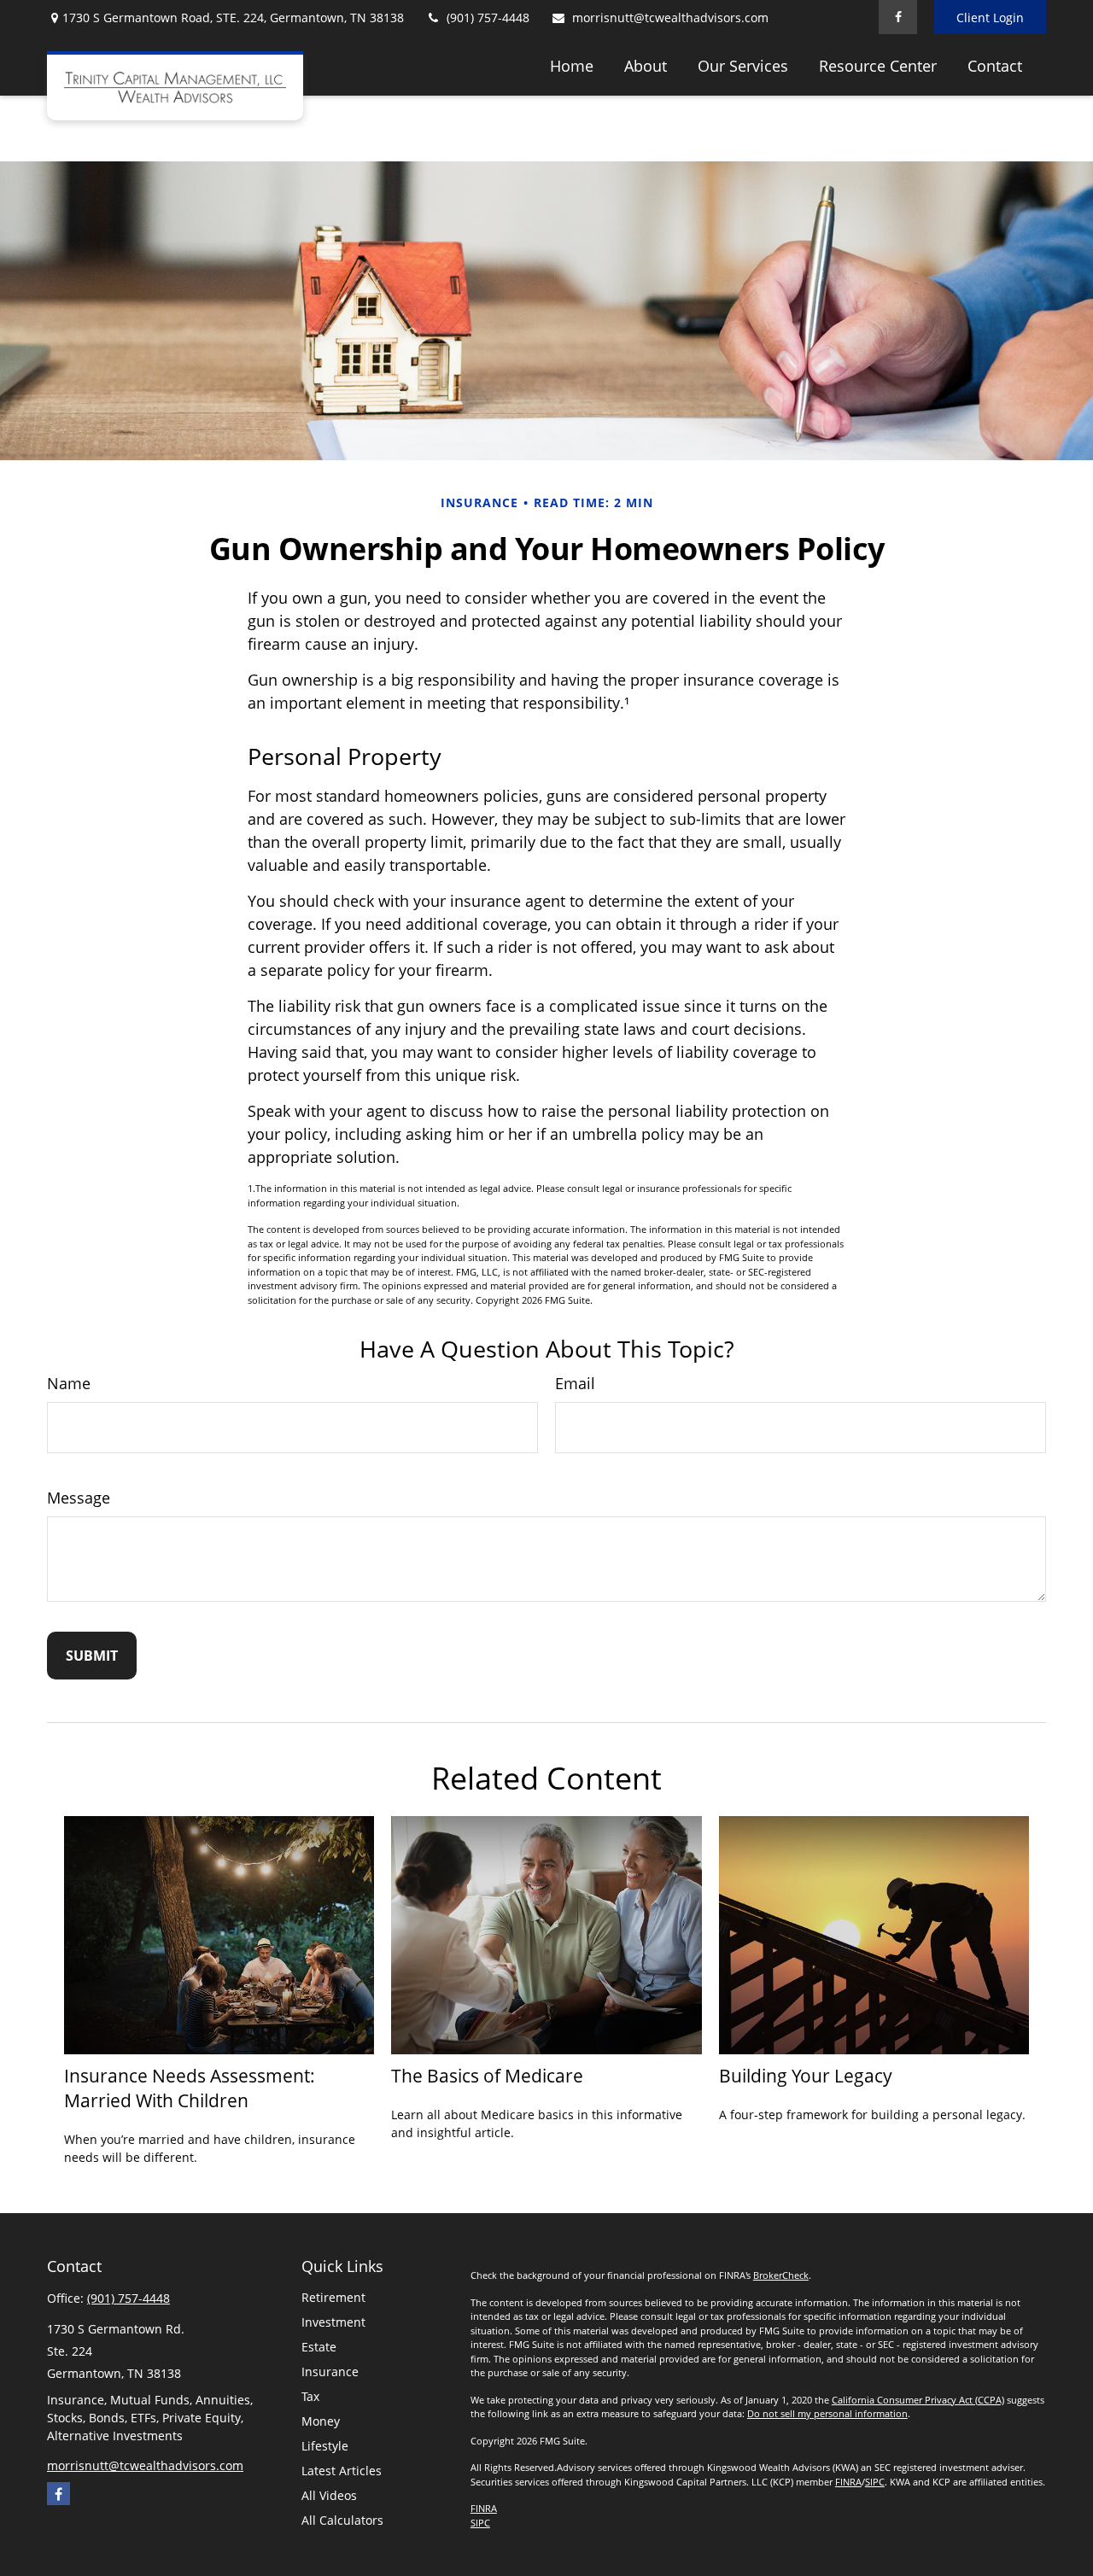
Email (575, 1383)
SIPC (875, 2482)
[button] (572, 65)
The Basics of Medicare (487, 2075)
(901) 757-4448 (488, 18)
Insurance (330, 2372)
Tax (310, 2396)
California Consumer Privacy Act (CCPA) (918, 2400)
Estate (319, 2347)
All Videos (329, 2495)
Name (69, 1383)
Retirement (333, 2297)
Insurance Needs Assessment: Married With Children (190, 2088)
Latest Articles (342, 2471)
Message (79, 1498)
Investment (333, 2322)
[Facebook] (898, 17)
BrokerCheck (781, 2275)
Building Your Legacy (806, 2075)
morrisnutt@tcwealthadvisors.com (670, 18)
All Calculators (342, 2520)
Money (321, 2421)
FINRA (848, 2482)
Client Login (990, 18)
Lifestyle (325, 2446)
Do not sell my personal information (827, 2413)
